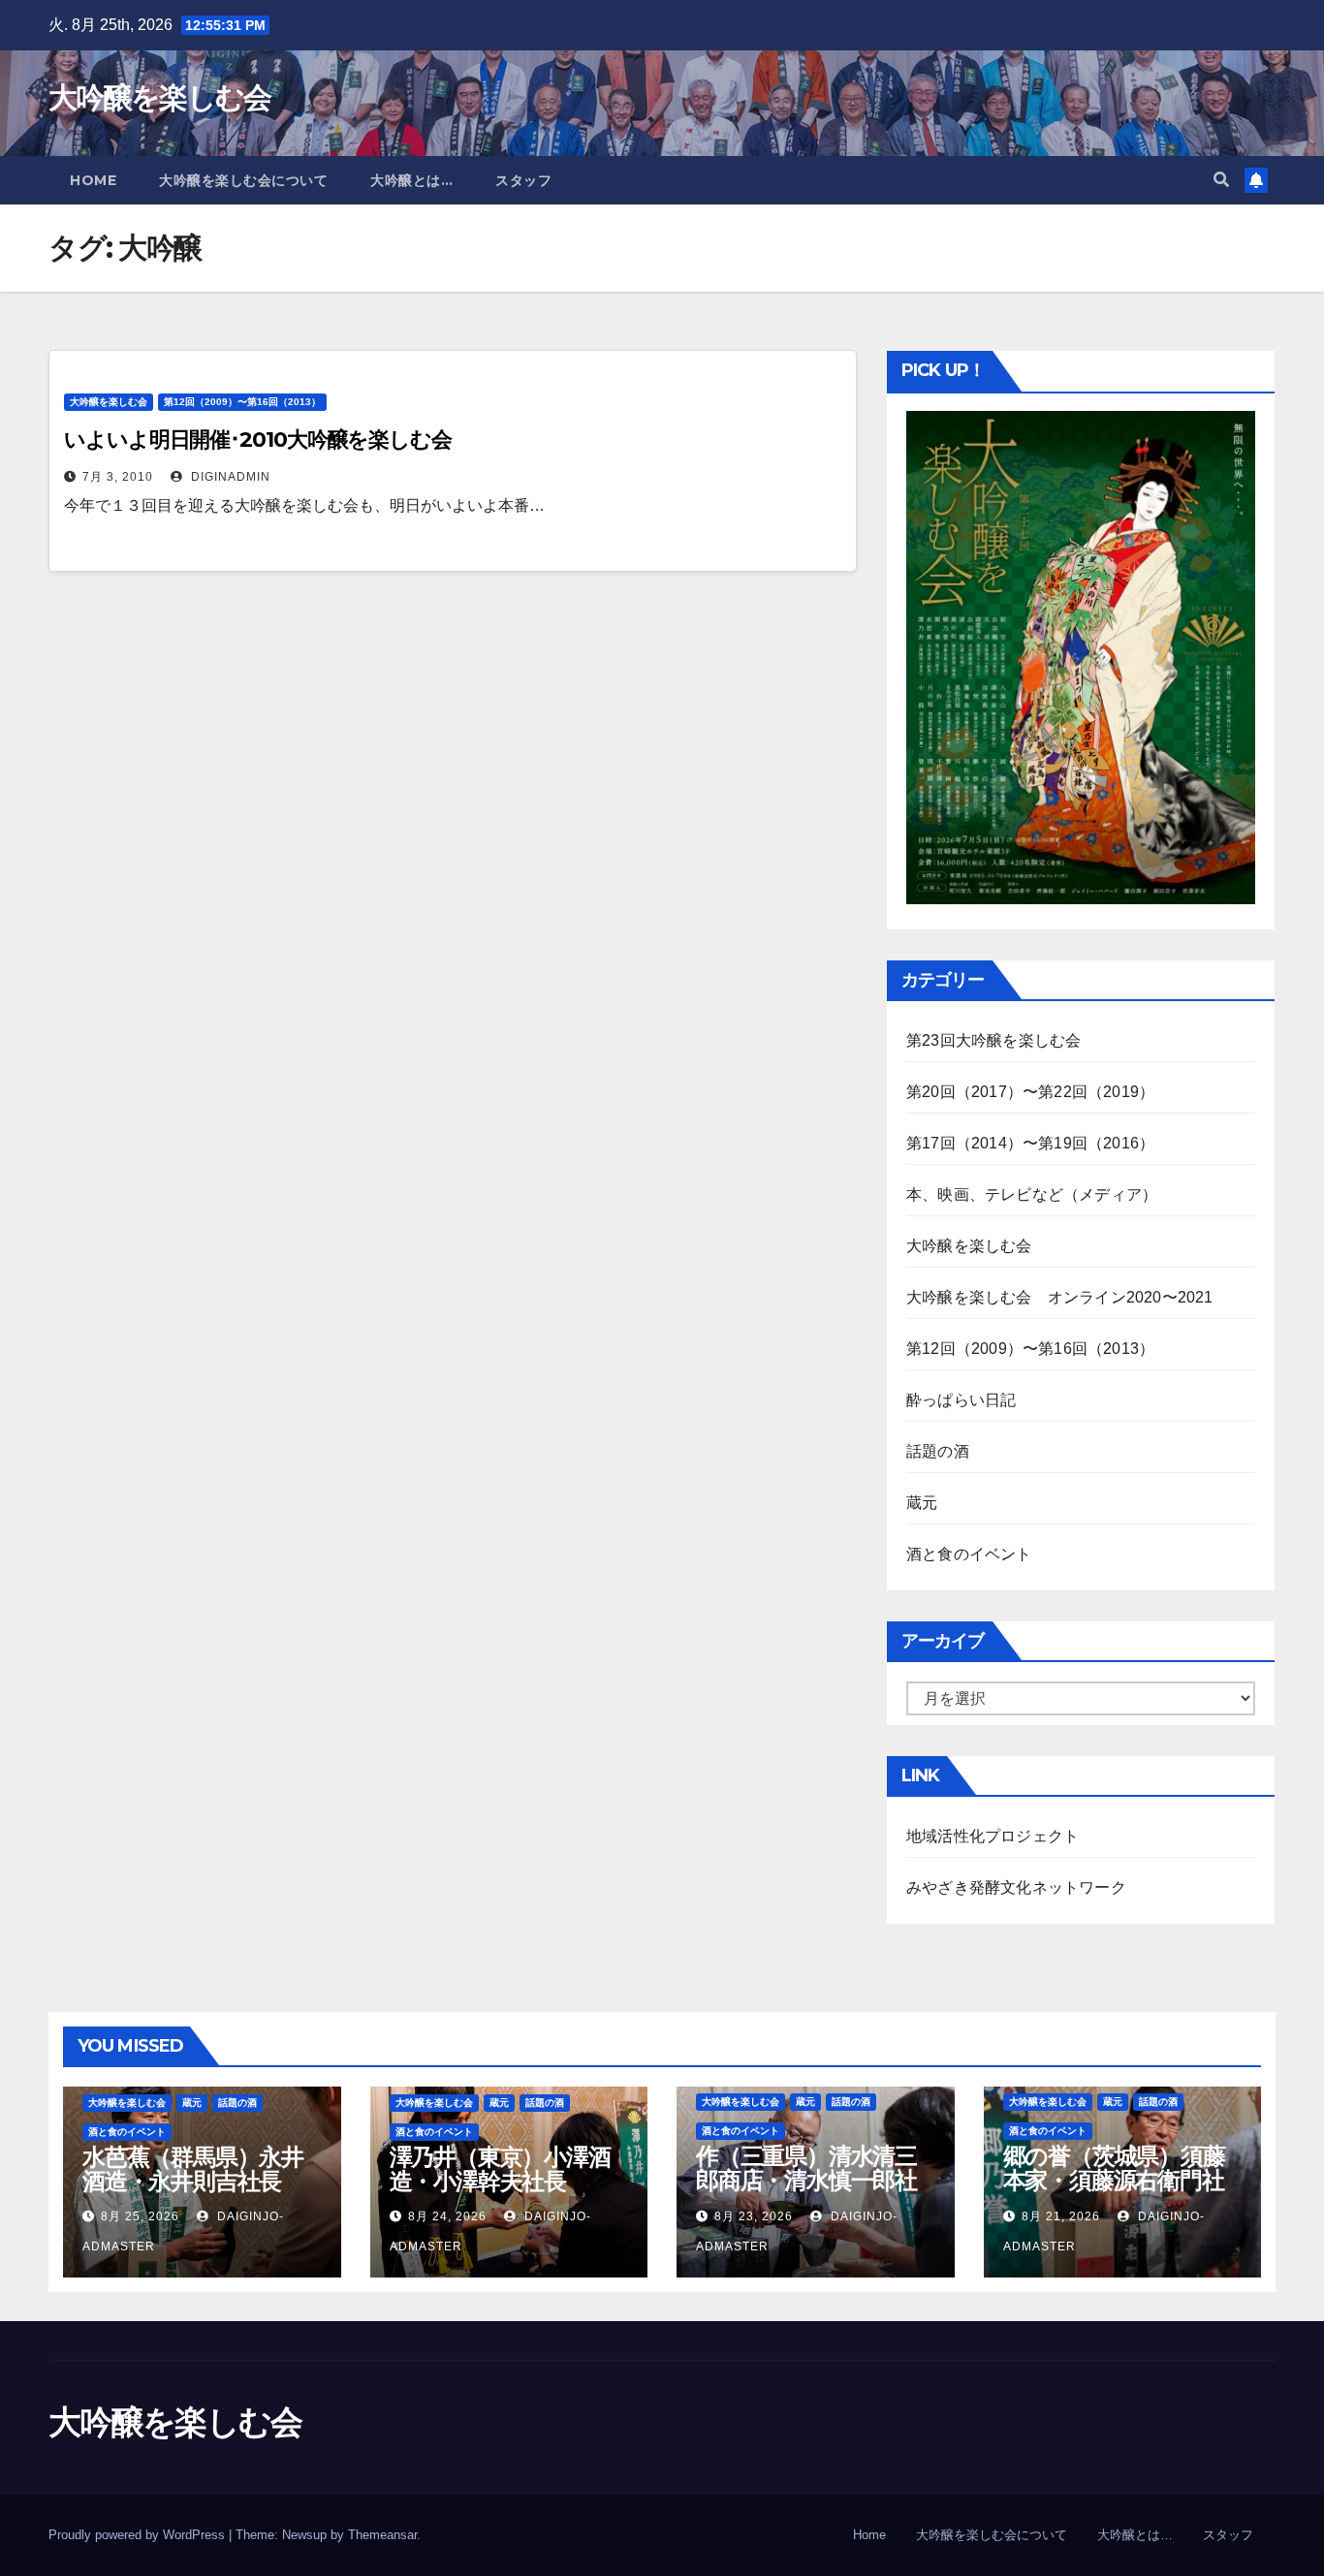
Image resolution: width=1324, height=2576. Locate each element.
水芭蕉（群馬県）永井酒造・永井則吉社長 (193, 2169)
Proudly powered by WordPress (139, 2535)
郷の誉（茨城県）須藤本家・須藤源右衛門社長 (1114, 2180)
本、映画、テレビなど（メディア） (1032, 1194)
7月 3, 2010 (118, 477)
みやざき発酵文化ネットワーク (1016, 1887)
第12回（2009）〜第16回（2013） (242, 402)
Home (93, 180)
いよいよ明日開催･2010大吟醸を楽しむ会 (258, 440)
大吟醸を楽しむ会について (243, 180)
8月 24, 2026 (447, 2216)
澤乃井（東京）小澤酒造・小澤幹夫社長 (500, 2169)
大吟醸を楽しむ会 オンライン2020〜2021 (1060, 1297)
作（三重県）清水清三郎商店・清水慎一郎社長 (806, 2180)
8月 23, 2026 (754, 2216)
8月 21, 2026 (1061, 2216)
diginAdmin (229, 477)
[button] (1221, 180)
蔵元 (922, 1503)
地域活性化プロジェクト (993, 1836)
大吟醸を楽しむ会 (159, 97)
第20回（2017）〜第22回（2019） (1030, 1092)
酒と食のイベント (969, 1554)
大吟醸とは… (411, 180)
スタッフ (523, 180)
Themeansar (382, 2535)
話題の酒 (938, 1451)
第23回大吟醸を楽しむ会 (993, 1040)
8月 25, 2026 (140, 2216)
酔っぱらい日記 (961, 1400)
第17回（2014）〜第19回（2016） (1030, 1143)
